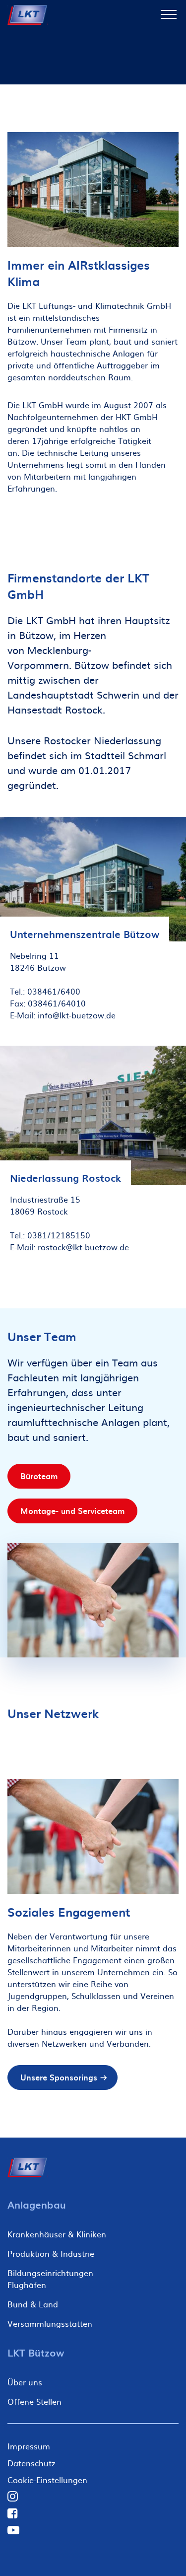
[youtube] (13, 2530)
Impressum (29, 2446)
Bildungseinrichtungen (50, 2273)
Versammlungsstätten (50, 2323)
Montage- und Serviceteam (72, 1510)
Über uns (25, 2382)
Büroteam (39, 1476)
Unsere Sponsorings (59, 2077)
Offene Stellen (34, 2401)
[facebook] (13, 2513)
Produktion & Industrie (51, 2253)
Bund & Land (33, 2304)
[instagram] (13, 2496)
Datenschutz (31, 2463)
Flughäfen (27, 2285)
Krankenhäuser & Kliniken (57, 2234)
